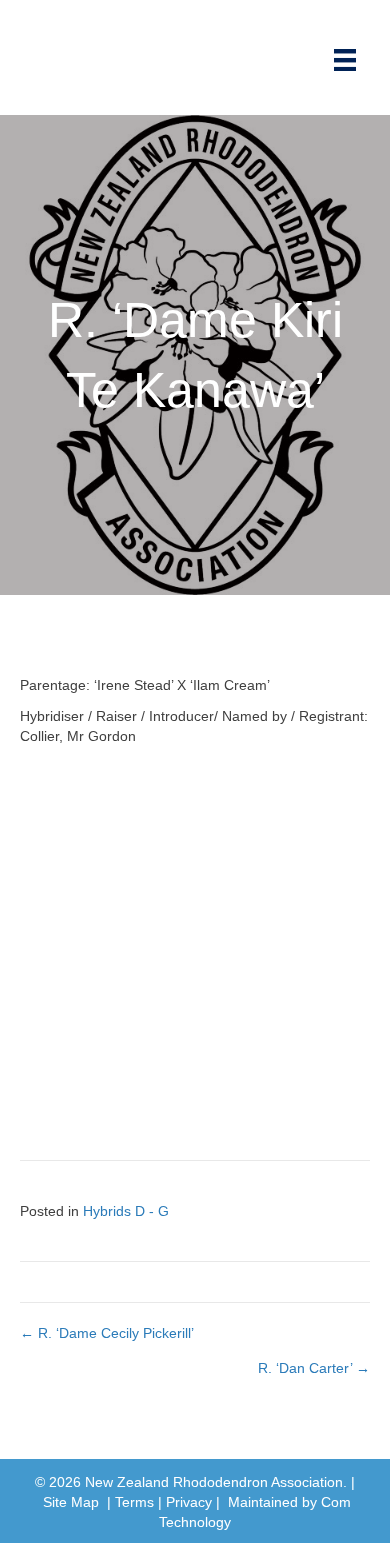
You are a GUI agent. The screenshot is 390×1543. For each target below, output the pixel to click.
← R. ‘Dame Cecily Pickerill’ (107, 1333)
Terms (134, 1502)
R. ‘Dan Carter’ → (314, 1368)
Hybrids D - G (126, 1211)
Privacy (189, 1502)
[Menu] (345, 60)
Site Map (71, 1502)
